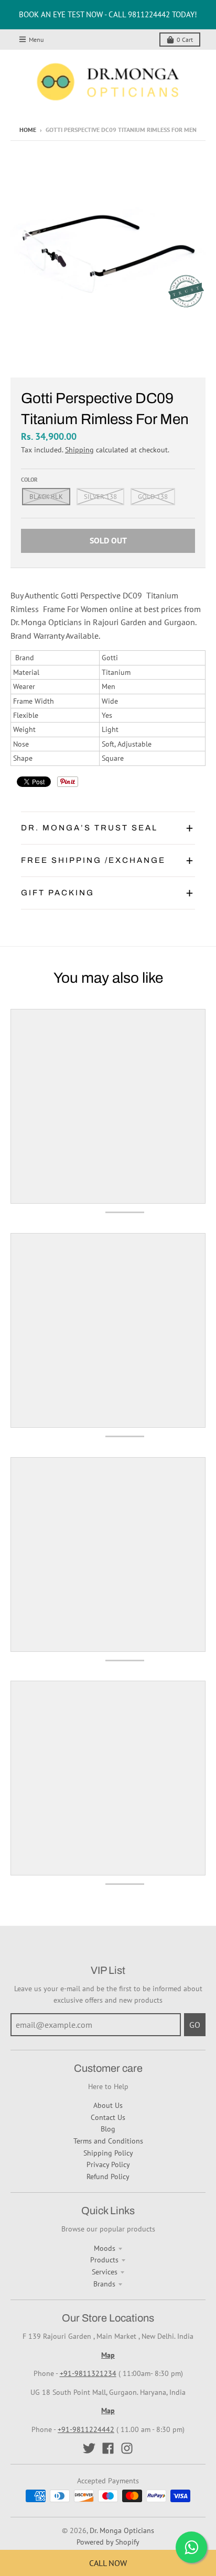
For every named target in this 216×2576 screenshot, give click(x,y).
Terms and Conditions (108, 2141)
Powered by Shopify (108, 2542)
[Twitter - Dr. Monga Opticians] (89, 2448)
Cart (185, 40)
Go (195, 2025)
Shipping (79, 450)
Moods (105, 2248)
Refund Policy (108, 2177)
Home (28, 130)
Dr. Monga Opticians (122, 2530)
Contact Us (108, 2117)
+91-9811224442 (86, 2429)
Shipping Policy (108, 2153)
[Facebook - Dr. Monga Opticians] (108, 2448)
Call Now (108, 2563)
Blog (108, 2129)
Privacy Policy (108, 2164)
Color (29, 480)
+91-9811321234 (88, 2373)
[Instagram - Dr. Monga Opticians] (127, 2448)
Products (104, 2260)
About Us (108, 2105)
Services (105, 2272)
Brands (104, 2284)
